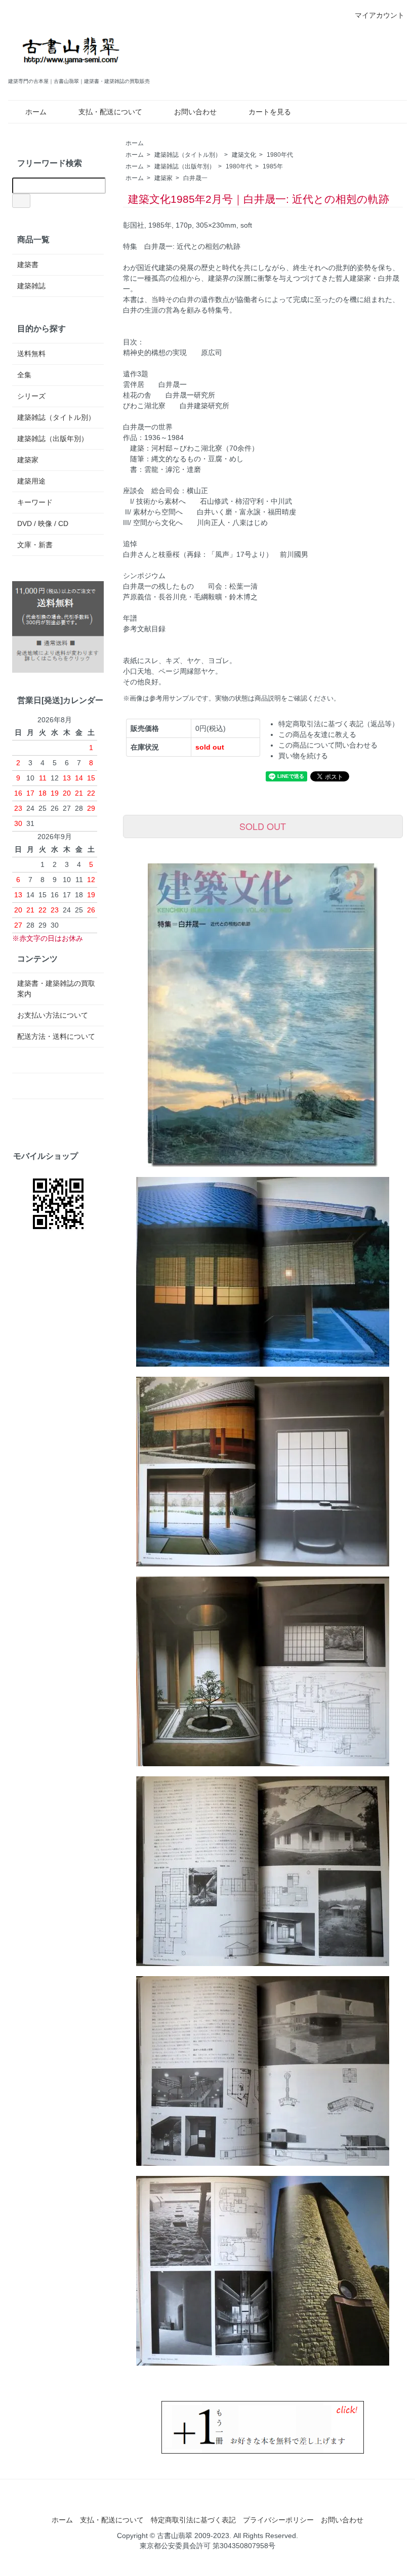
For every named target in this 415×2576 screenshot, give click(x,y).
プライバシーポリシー (278, 2520)
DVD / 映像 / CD (43, 523)
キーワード (35, 502)
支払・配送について (110, 112)
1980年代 (280, 155)
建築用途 (31, 481)
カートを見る (270, 112)
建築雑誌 (31, 286)
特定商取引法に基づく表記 (193, 2520)
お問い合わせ (195, 112)
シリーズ (31, 396)
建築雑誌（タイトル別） (188, 155)
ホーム (36, 112)
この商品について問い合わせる (328, 745)
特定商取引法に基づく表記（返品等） (339, 724)
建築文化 (244, 155)
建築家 (163, 178)
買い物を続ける (303, 756)
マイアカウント (380, 15)
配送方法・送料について (56, 1036)
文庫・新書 (35, 545)
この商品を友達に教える (317, 734)
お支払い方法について (53, 1015)
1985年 (273, 166)
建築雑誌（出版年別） (185, 166)
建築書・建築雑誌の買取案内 (56, 989)
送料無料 (31, 354)
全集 (24, 375)
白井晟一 (195, 178)
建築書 (28, 265)
